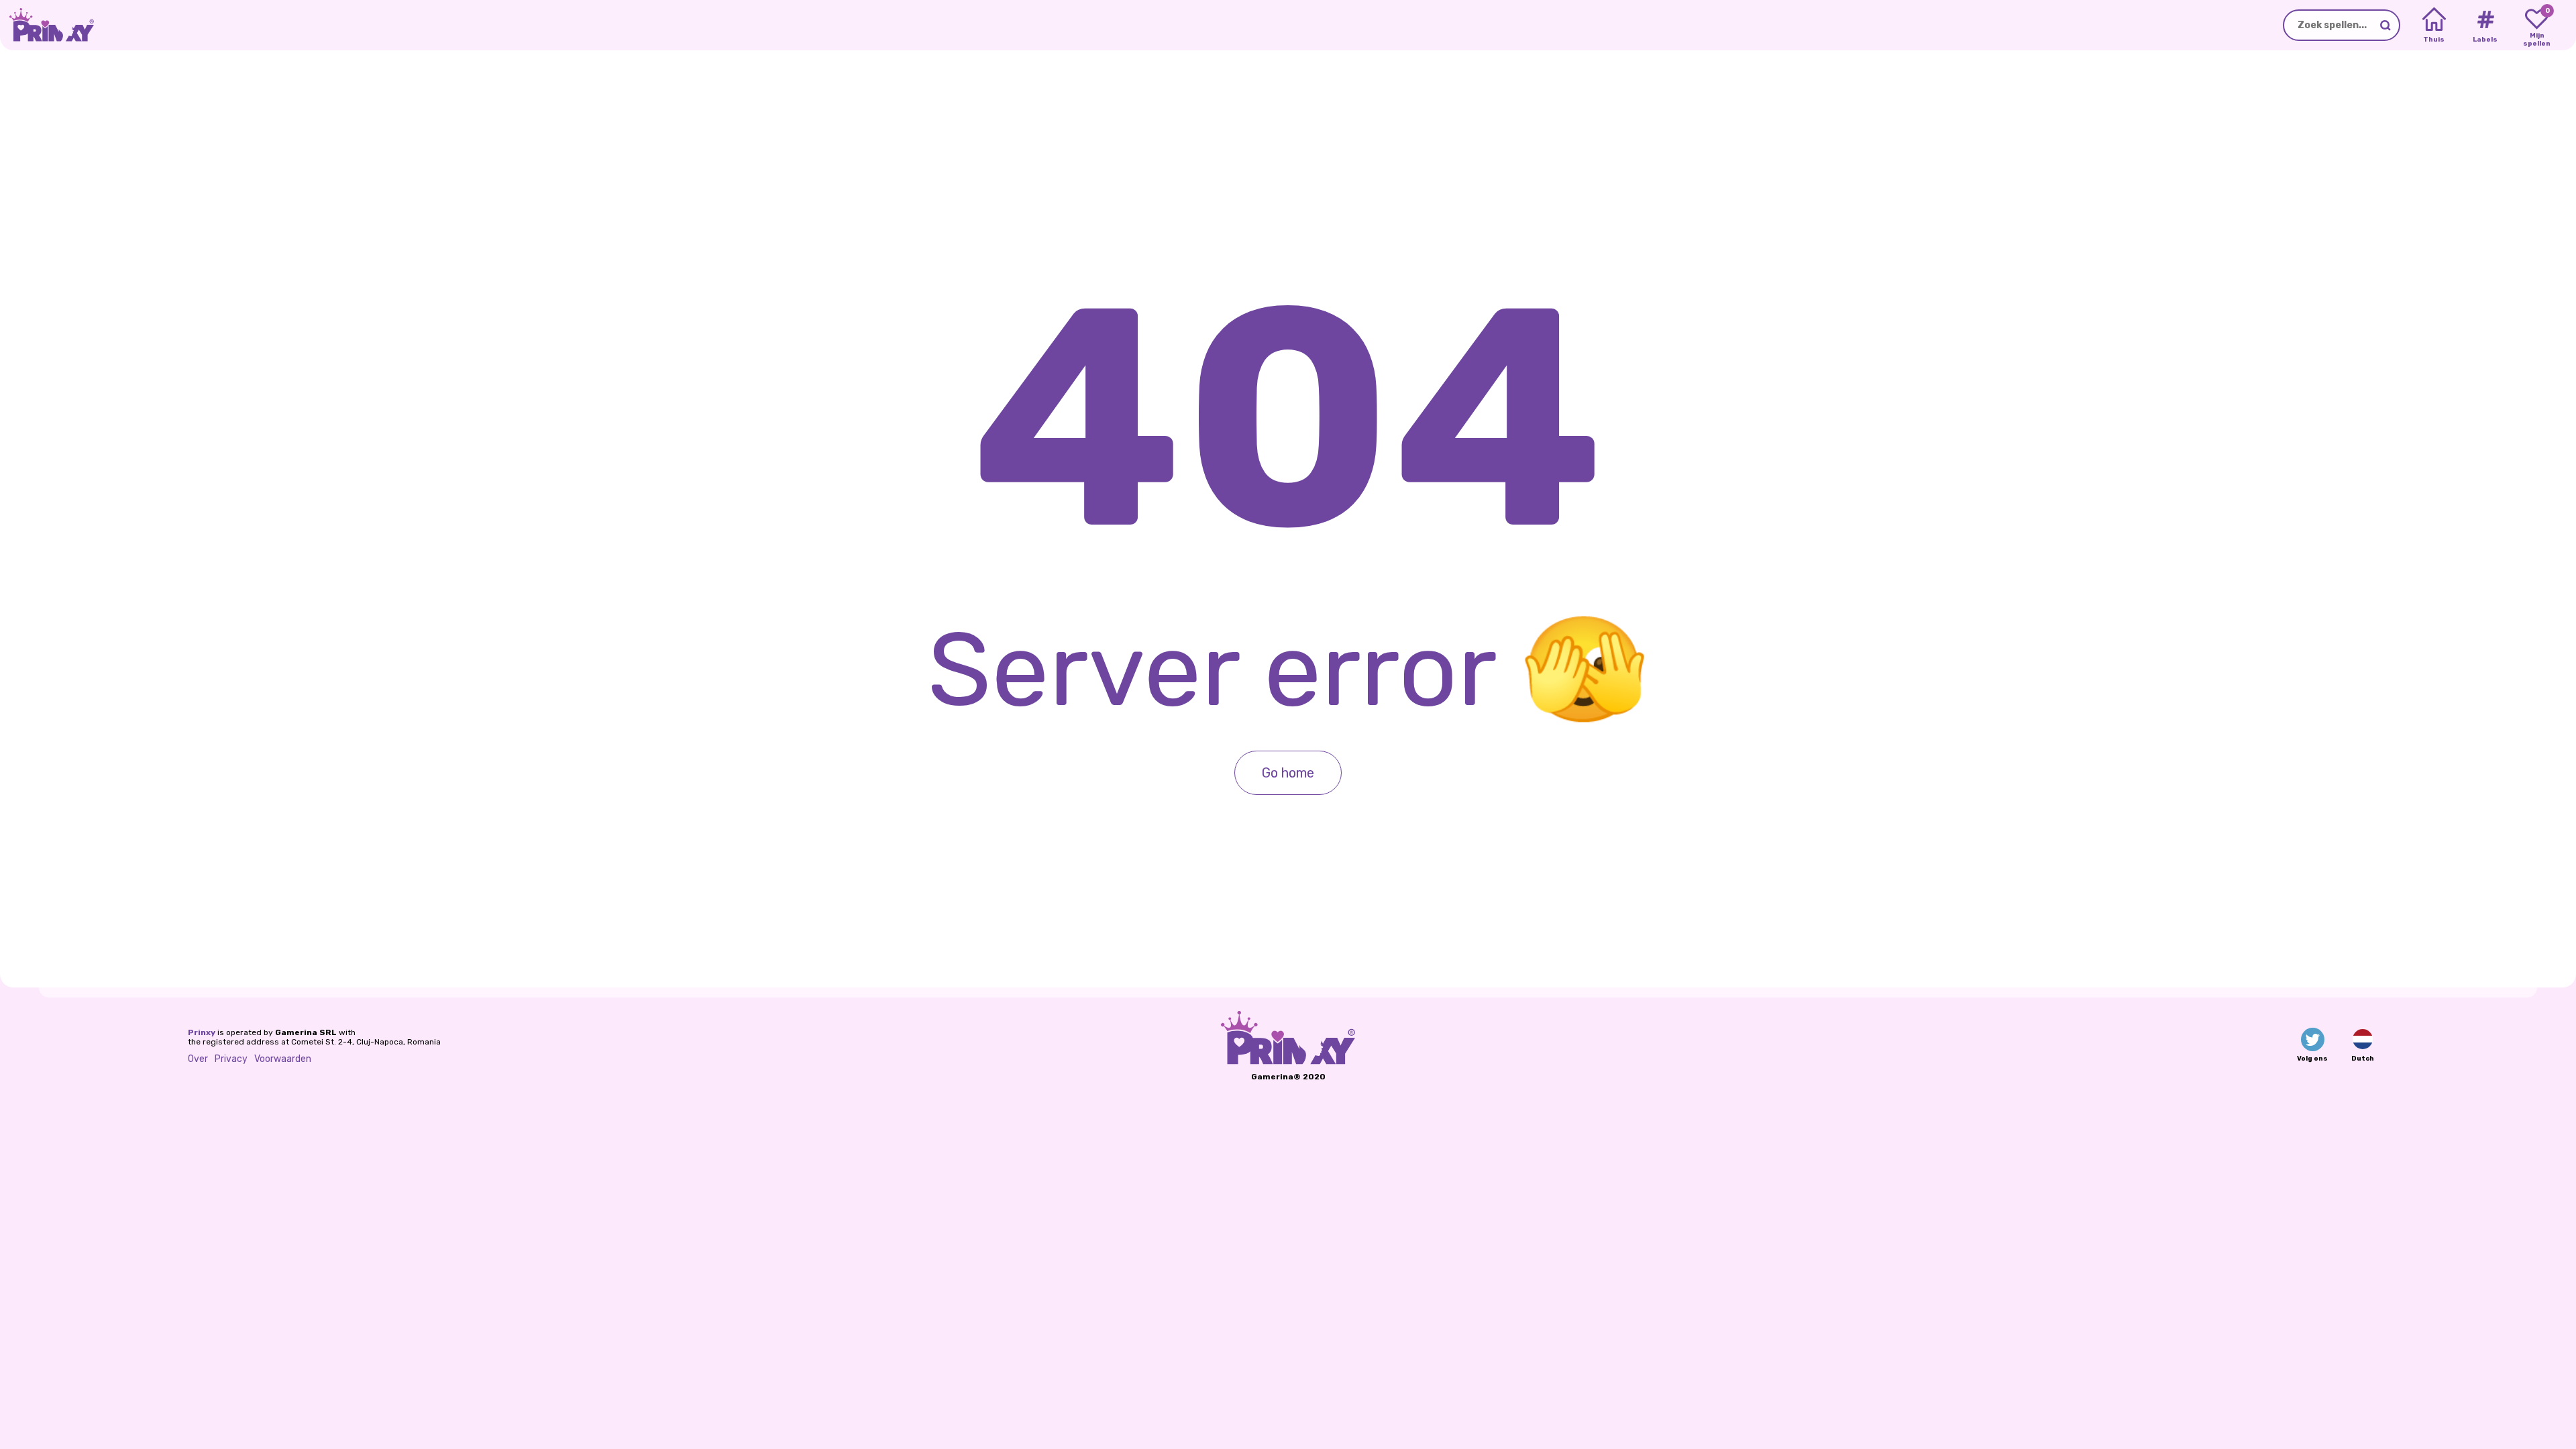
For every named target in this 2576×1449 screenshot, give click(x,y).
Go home (1288, 773)
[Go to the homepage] (47, 25)
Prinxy (202, 1032)
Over (198, 1059)
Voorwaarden (283, 1059)
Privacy (231, 1059)
